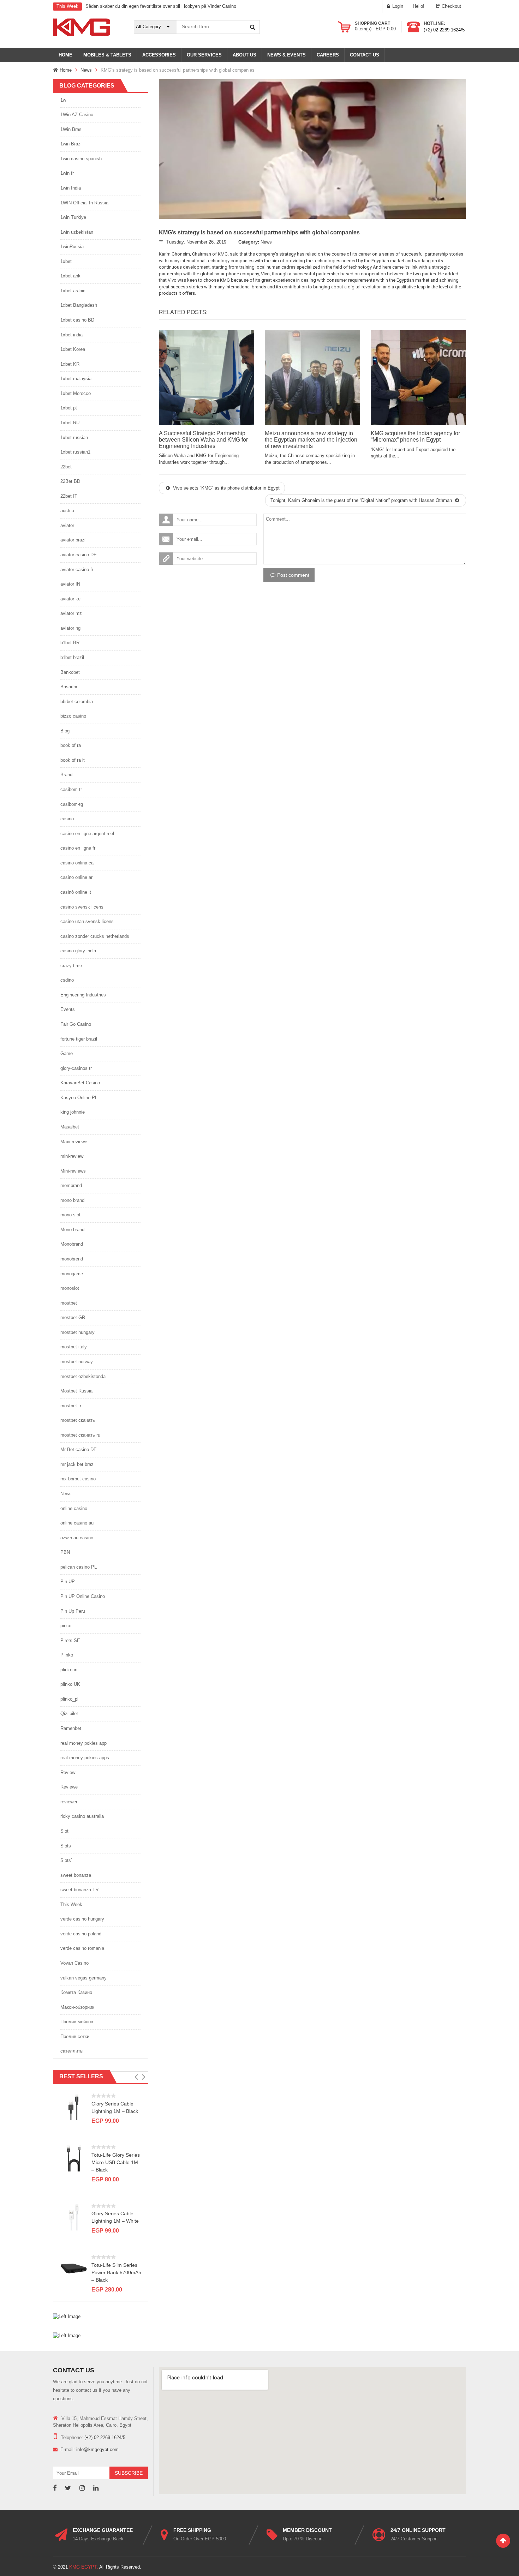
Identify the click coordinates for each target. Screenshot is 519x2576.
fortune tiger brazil (79, 1039)
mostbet (69, 1303)
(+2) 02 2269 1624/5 (444, 30)
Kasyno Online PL (79, 1098)
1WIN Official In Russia (84, 203)
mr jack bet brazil (78, 1464)
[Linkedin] (96, 2488)
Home (66, 70)
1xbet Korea (73, 349)
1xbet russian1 (75, 452)
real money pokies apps (85, 1758)
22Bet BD (70, 481)
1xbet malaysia (76, 379)
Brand (66, 775)
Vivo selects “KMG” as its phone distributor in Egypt (226, 488)
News (86, 70)
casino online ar (76, 877)
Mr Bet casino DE (79, 1449)
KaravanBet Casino (80, 1083)
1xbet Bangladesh (79, 305)
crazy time (71, 966)
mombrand (71, 1185)
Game (67, 1053)
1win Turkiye (73, 217)
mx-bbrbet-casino (78, 1479)
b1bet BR (70, 643)
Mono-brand (72, 1230)
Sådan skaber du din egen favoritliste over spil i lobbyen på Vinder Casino (161, 6)
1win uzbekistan (77, 232)
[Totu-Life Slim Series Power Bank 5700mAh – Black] (74, 2268)
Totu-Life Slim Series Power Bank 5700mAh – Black (116, 2272)
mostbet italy (74, 1347)
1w (63, 100)
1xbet (66, 261)
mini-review (72, 1156)
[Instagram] (82, 2488)
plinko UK (70, 1684)
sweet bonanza (76, 1875)
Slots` (66, 1860)
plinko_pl (69, 1699)
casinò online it (76, 892)
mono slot (70, 1215)
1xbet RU (70, 423)
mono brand (72, 1200)
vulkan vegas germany (83, 1978)
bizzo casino (73, 716)
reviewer (69, 1802)
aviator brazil (73, 540)
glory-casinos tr (76, 1068)
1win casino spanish (81, 159)
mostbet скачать (78, 1420)
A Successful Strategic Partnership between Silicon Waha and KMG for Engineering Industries (203, 439)
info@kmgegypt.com (97, 2449)
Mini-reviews (73, 1171)
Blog (65, 731)
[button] (136, 2077)
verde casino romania (82, 1948)
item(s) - (375, 29)
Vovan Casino (74, 1963)
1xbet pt (69, 408)
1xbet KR (70, 364)
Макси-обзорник (77, 2007)
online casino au (77, 1523)
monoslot (70, 1288)
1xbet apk (70, 276)
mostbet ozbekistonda (83, 1376)
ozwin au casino (77, 1538)
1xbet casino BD (77, 320)
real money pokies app (83, 1743)
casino (67, 819)
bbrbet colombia (77, 702)
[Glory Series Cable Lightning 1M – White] (74, 2217)
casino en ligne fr (78, 848)
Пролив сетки (75, 2036)
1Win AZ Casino (77, 115)
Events (68, 1009)
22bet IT (69, 496)
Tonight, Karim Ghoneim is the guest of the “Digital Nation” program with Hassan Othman (362, 500)
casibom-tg (72, 804)
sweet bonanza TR (79, 1890)
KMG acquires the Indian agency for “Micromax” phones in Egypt (415, 436)
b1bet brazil (72, 657)
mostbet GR (73, 1317)
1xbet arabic (73, 291)
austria (67, 511)
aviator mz (71, 613)
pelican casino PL (79, 1567)
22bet (66, 467)
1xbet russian (74, 438)
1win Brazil (71, 144)
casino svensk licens (82, 907)
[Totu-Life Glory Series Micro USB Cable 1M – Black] (74, 2158)
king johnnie (73, 1112)
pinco (66, 1626)
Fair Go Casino (76, 1024)
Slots (66, 1846)
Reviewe (69, 1787)
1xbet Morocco (76, 393)
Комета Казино (76, 1992)
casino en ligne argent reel (87, 834)
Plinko (67, 1655)
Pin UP (68, 1581)
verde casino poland (81, 1934)
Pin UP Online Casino (83, 1596)
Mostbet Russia (76, 1391)
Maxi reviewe (74, 1142)
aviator (67, 525)
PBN (65, 1552)
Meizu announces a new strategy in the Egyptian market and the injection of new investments (311, 439)
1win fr (67, 173)
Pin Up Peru (73, 1611)
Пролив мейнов (77, 2022)
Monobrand (72, 1244)
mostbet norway (77, 1362)
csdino (67, 980)
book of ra (71, 745)
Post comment (293, 575)
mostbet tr (71, 1406)
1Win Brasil (72, 129)
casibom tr (71, 789)
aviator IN (70, 584)
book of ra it (73, 760)
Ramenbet (71, 1728)
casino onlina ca (77, 863)
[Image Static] (67, 2316)
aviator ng (70, 628)
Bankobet (70, 672)
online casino (74, 1508)
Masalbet (70, 1127)
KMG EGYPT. (84, 2567)
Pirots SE (70, 1640)
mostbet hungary (77, 1332)
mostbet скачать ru (80, 1435)
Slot (64, 1831)
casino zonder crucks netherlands (95, 936)
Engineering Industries (83, 995)
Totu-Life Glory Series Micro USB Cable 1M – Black (116, 2162)
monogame (72, 1274)
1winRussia (72, 247)
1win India (71, 188)
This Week (71, 1904)
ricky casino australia (82, 1816)
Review (68, 1772)
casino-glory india (78, 951)
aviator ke (70, 599)
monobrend (72, 1259)
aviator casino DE (79, 555)
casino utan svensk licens (87, 921)
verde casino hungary (82, 1919)
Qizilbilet (69, 1714)
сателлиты (72, 2051)
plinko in (69, 1670)
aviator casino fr (77, 570)
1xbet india (71, 335)
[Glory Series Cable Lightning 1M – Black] (74, 2107)
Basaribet (70, 687)
